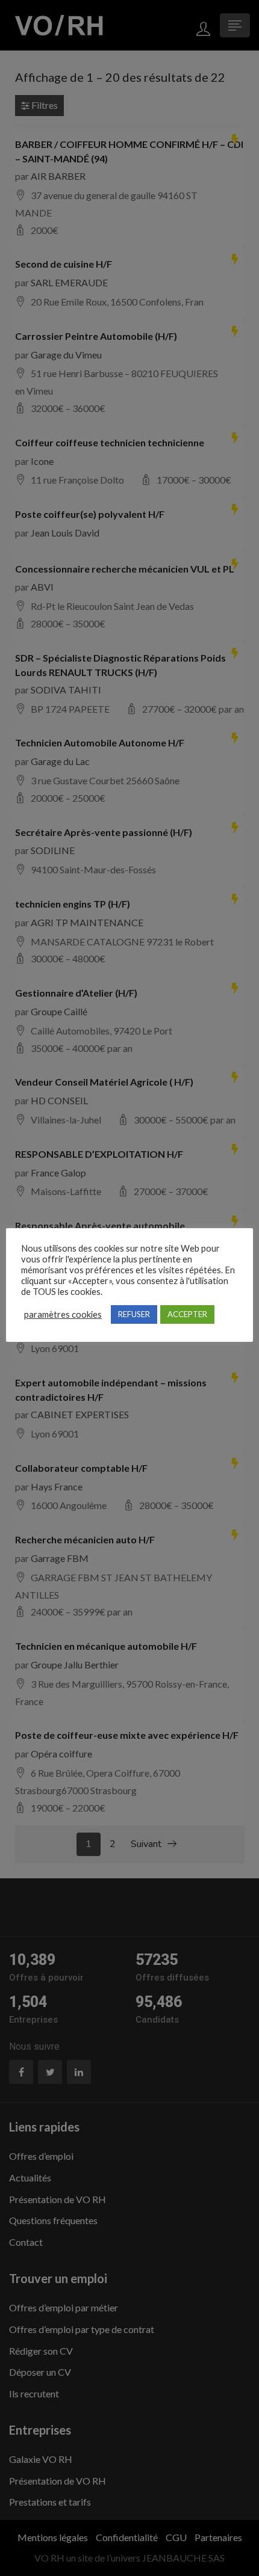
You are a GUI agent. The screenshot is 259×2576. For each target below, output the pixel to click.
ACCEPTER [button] (187, 1314)
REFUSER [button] (134, 1314)
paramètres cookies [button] (63, 1314)
